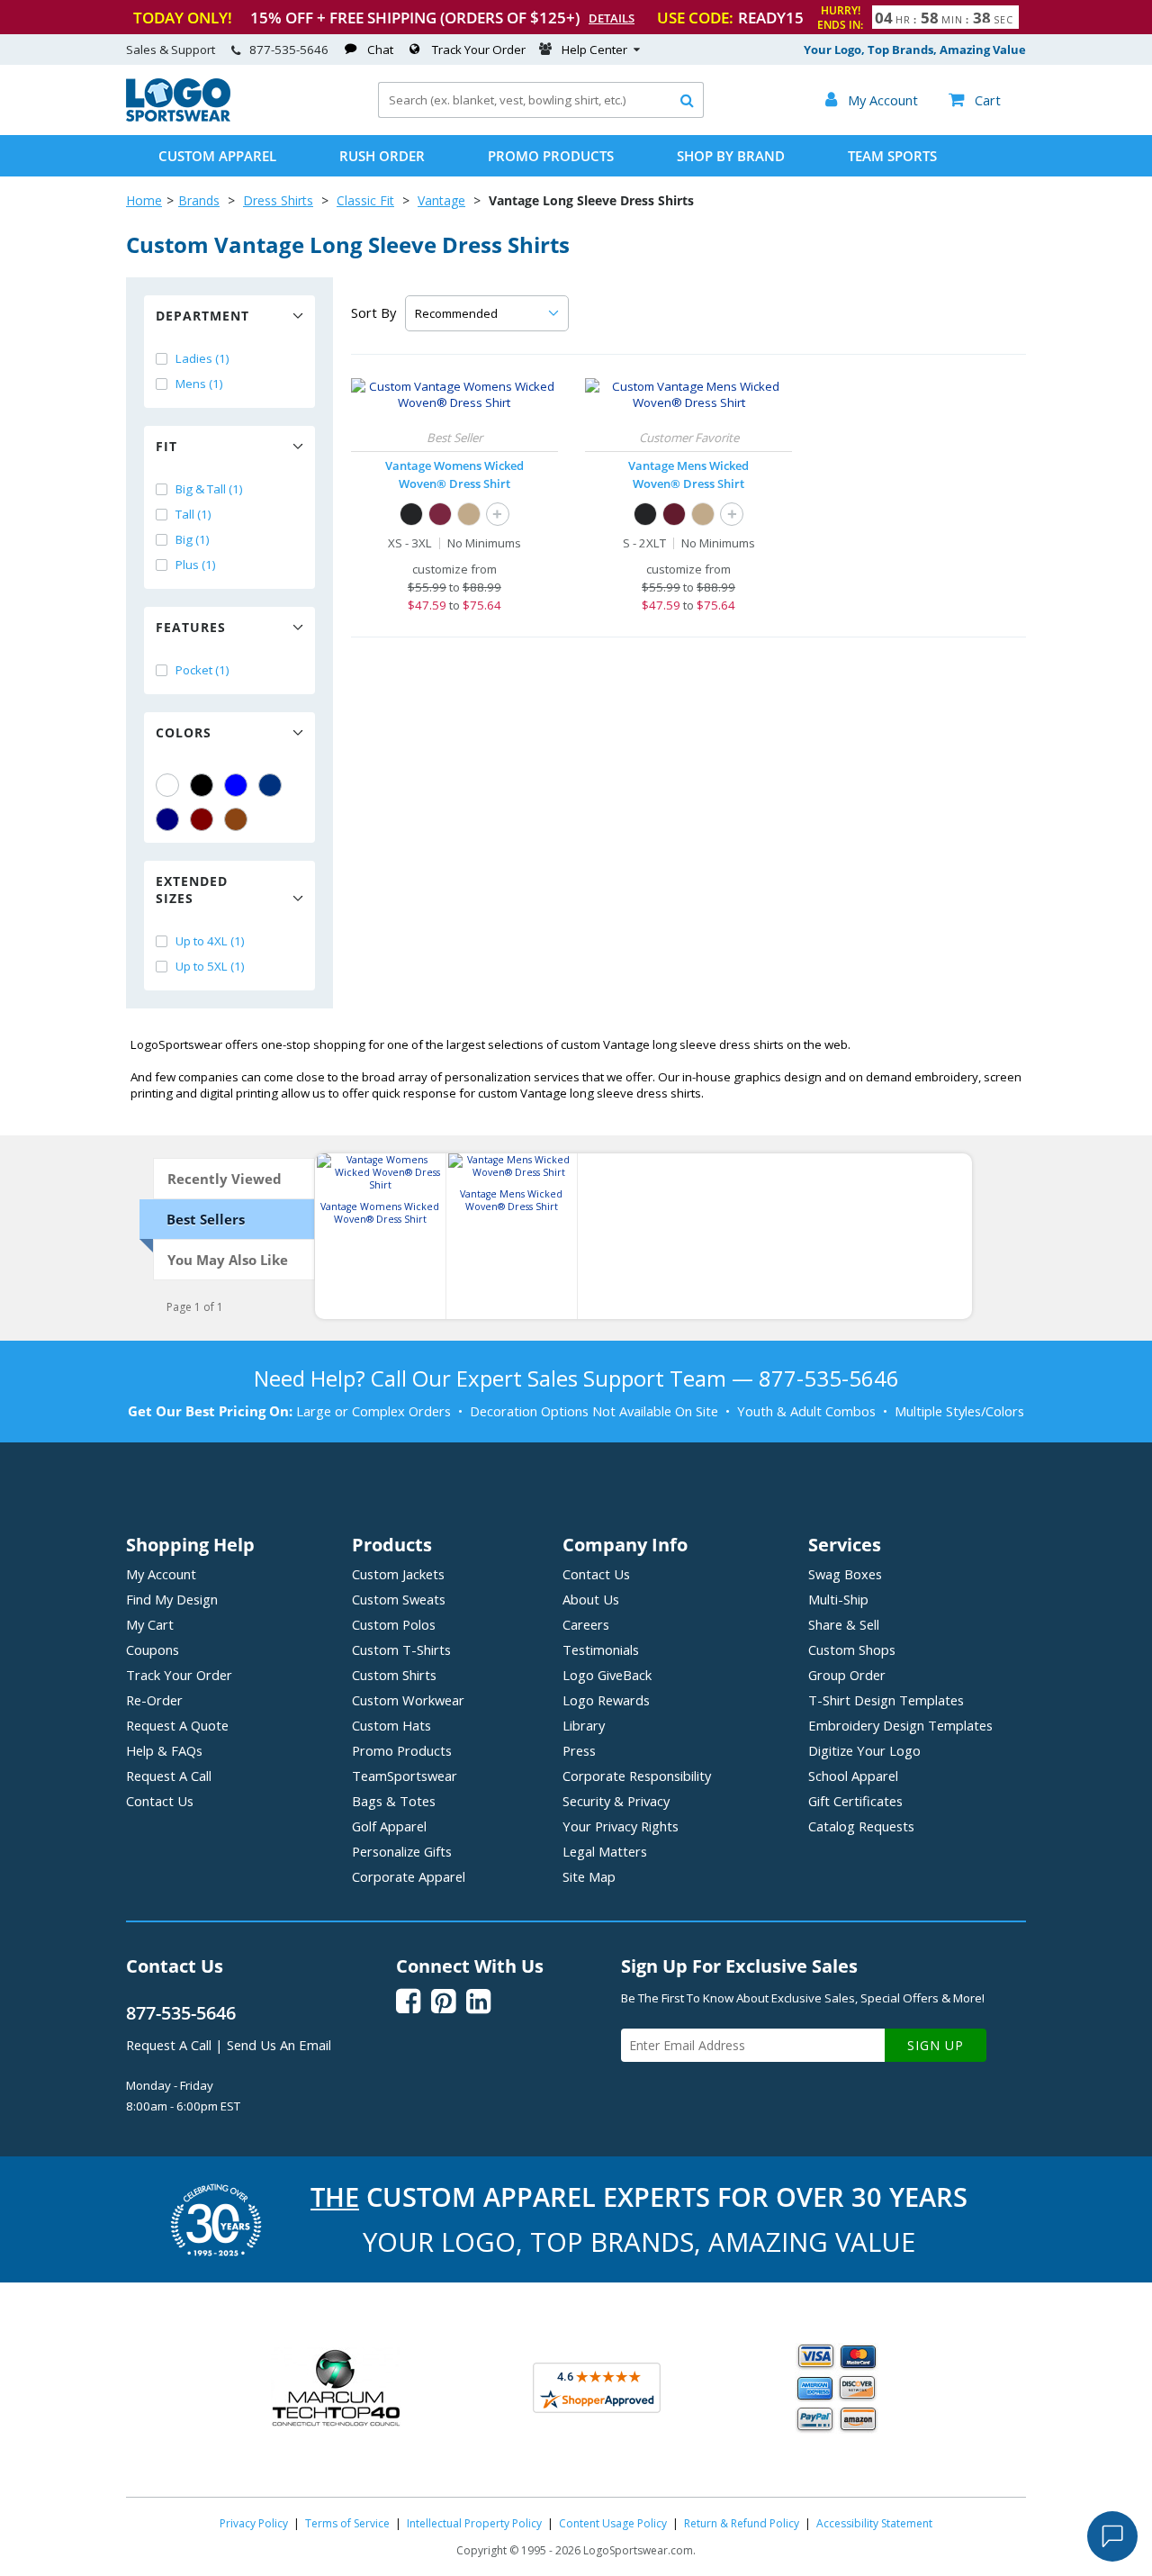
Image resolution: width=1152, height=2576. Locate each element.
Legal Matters (605, 1851)
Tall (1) (193, 514)
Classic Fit (365, 200)
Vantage (441, 200)
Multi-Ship (838, 1599)
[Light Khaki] (469, 514)
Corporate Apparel (409, 1876)
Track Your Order (479, 50)
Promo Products (551, 156)
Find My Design (172, 1599)
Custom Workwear (408, 1700)
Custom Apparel (217, 156)
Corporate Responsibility (637, 1776)
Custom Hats (391, 1725)
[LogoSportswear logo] (178, 117)
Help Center (594, 50)
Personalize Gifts (402, 1851)
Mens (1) (199, 384)
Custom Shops (852, 1650)
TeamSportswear (405, 1776)
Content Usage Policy (613, 2523)
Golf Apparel (389, 1826)
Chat (380, 50)
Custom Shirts (394, 1675)
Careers (586, 1624)
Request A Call (169, 1776)
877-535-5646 (289, 50)
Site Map (589, 1876)
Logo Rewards (606, 1700)
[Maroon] (202, 819)
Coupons (153, 1650)
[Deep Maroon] (440, 514)
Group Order (847, 1675)
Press (579, 1750)
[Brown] (236, 819)
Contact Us (160, 1801)
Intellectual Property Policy (474, 2523)
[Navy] (167, 819)
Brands (199, 200)
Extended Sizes (192, 890)
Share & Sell (844, 1624)
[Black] (202, 785)
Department (202, 316)
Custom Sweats (399, 1599)
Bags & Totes (394, 1801)
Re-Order (154, 1700)
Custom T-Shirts (401, 1650)
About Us (591, 1599)
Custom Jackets (398, 1574)
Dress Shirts (278, 200)
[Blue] (236, 785)
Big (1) (193, 539)
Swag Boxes (845, 1574)
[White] (167, 785)
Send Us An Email (279, 2045)
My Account (161, 1574)
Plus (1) (196, 565)
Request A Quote (177, 1725)
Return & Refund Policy (742, 2523)
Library (584, 1725)
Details (612, 18)
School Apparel (853, 1776)
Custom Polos (394, 1624)
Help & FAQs (164, 1750)
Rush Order (382, 156)
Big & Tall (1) (209, 489)
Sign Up (936, 2045)
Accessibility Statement (874, 2523)
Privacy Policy (254, 2523)
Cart (975, 100)
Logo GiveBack (607, 1675)
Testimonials (601, 1650)
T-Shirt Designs (886, 1700)
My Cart (150, 1624)
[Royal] (270, 785)
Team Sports (892, 156)
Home (144, 200)
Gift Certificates (855, 1801)
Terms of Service (347, 2523)
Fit (166, 446)
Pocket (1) (202, 670)
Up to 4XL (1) (210, 941)
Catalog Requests (861, 1826)
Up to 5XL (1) (210, 966)
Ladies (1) (202, 358)
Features (191, 627)
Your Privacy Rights (621, 1826)
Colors (184, 732)
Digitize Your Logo (864, 1750)
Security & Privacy (616, 1801)
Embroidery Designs (900, 1725)
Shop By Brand (731, 156)
